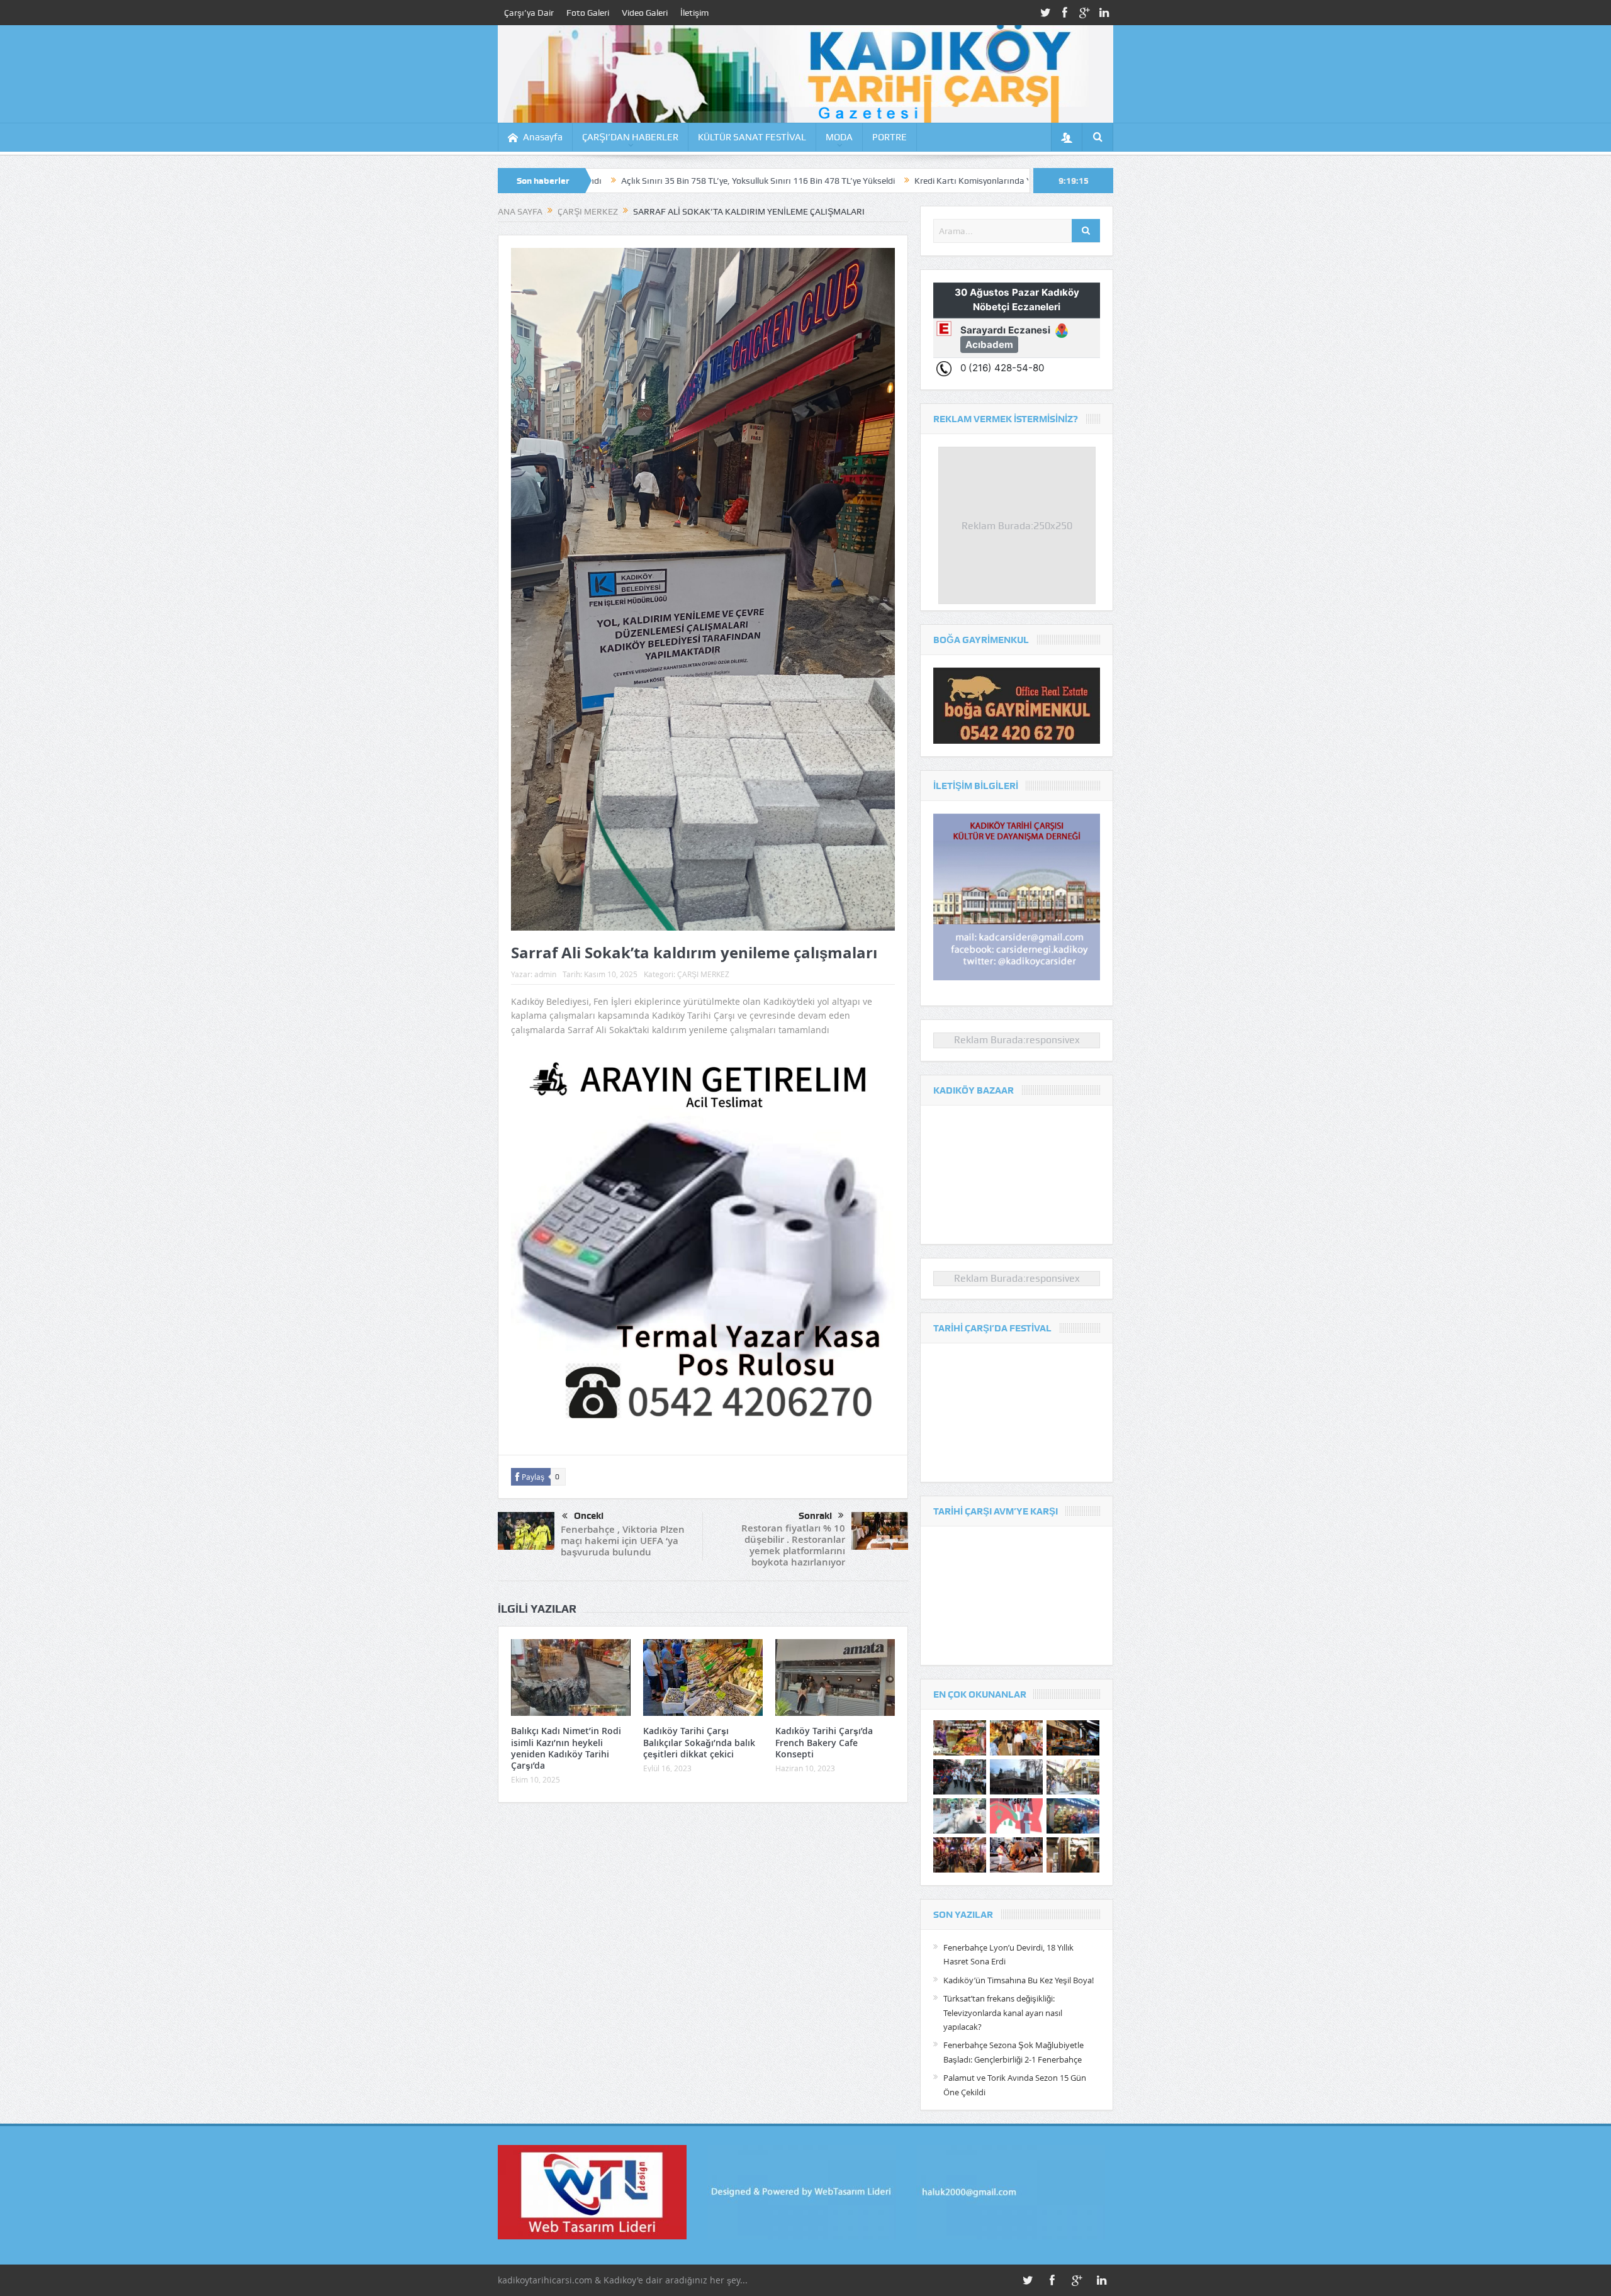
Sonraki (815, 1516)
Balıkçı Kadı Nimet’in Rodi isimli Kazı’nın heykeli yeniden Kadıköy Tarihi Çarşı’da (566, 1748)
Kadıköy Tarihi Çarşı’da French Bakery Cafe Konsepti (824, 1742)
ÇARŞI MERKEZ (703, 974)
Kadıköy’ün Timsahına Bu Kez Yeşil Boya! (1019, 1980)
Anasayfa (543, 137)
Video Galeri (645, 13)
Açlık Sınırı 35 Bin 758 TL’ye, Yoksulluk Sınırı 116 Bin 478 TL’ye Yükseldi (606, 181)
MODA (839, 137)
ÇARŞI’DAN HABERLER (630, 137)
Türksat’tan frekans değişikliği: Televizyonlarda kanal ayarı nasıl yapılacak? (1003, 2013)
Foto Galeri (588, 13)
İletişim (694, 13)
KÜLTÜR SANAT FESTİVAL (752, 137)
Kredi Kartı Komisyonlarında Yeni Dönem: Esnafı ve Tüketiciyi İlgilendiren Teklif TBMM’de (933, 181)
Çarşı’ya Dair (529, 13)
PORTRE (890, 137)
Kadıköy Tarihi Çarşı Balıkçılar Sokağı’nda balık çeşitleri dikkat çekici (699, 1742)
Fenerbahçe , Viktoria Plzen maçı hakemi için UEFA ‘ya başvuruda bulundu (623, 1541)
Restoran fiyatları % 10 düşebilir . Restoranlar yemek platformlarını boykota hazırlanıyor (793, 1545)
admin (545, 974)
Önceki (589, 1516)
